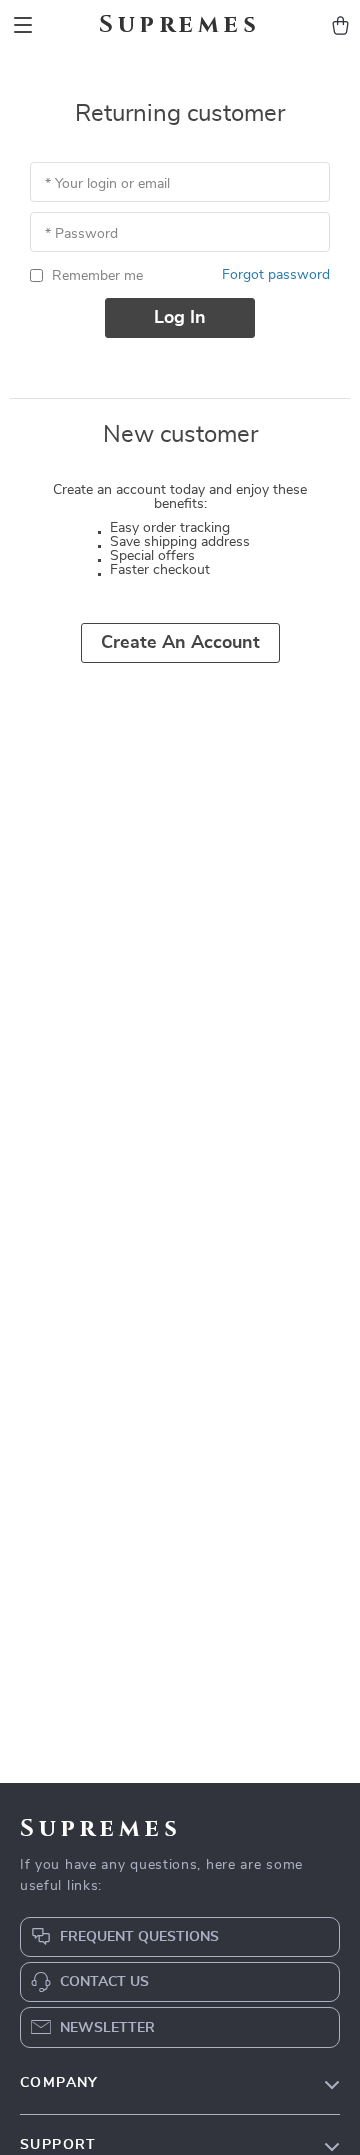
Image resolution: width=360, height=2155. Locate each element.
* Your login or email (107, 184)
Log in (180, 318)
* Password (81, 234)
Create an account (180, 643)
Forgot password (276, 275)
